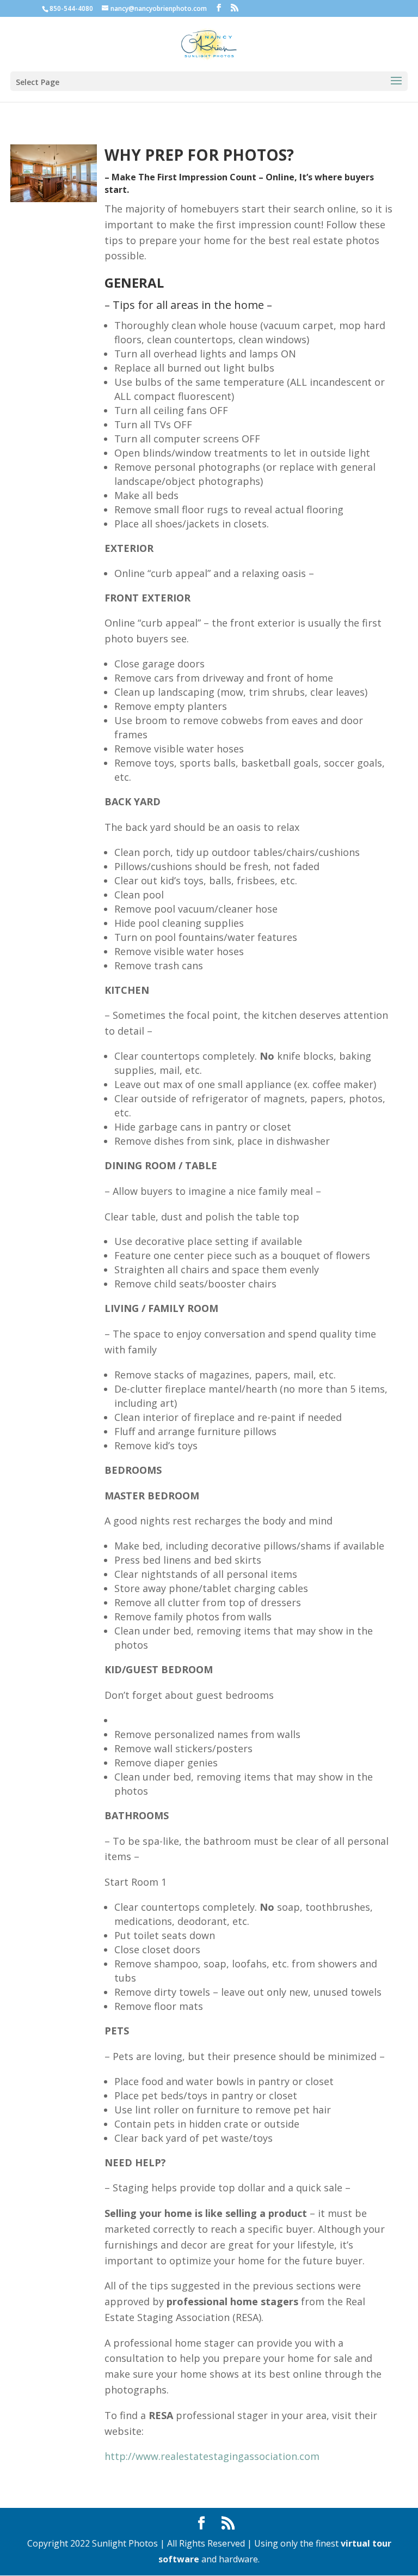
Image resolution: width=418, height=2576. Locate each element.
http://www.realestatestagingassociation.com (212, 2456)
